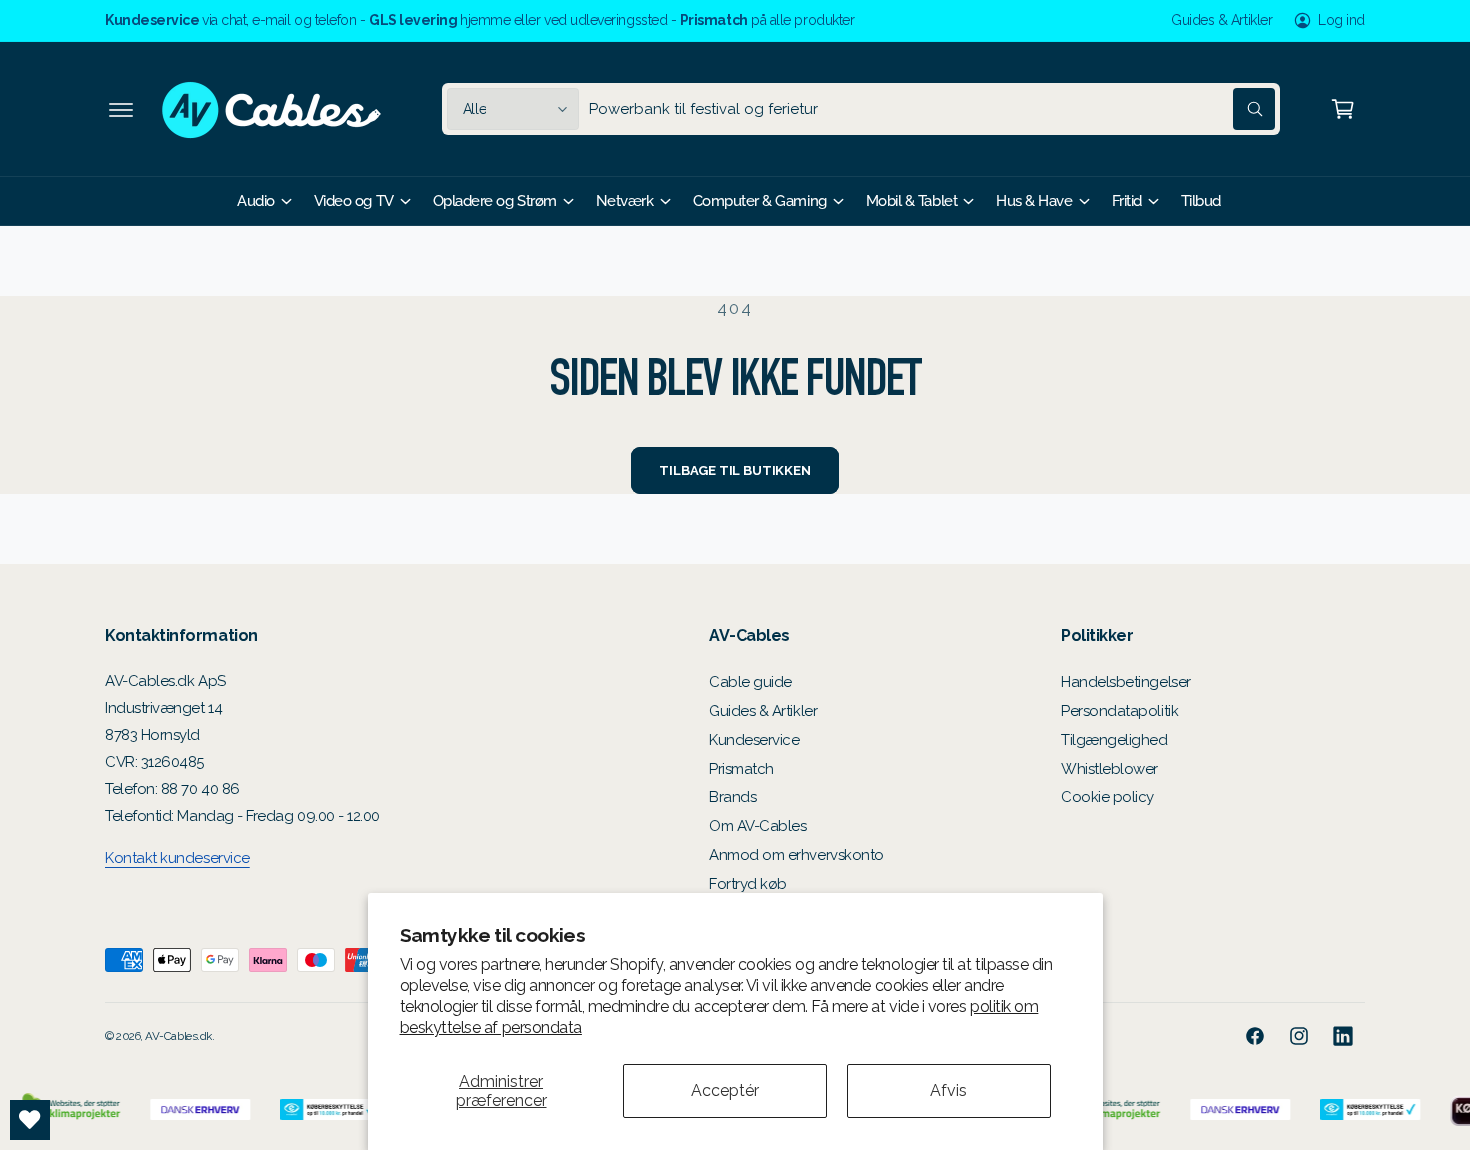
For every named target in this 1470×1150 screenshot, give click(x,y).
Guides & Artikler (1221, 20)
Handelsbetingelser (1126, 682)
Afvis (948, 1090)
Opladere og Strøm (495, 201)
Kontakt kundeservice (177, 858)
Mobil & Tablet (912, 201)
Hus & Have (1034, 201)
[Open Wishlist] (30, 1120)
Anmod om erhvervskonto (796, 855)
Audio (256, 201)
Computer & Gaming (760, 201)
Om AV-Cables (757, 826)
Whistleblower (1109, 769)
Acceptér (725, 1090)
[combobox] (932, 109)
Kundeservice (754, 740)
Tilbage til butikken (734, 470)
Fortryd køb (748, 884)
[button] (121, 109)
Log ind (1341, 20)
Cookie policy (1107, 797)
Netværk (625, 201)
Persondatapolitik (1119, 711)
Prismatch (741, 769)
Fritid (1127, 201)
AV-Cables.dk (178, 1036)
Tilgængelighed (1114, 740)
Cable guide (750, 682)
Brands (732, 797)
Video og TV (354, 201)
